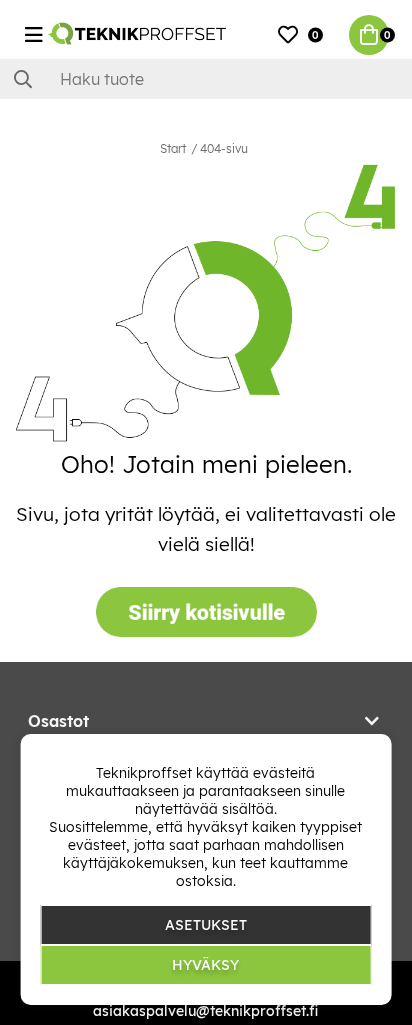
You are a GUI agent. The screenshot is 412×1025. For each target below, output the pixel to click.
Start (173, 148)
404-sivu (224, 148)
